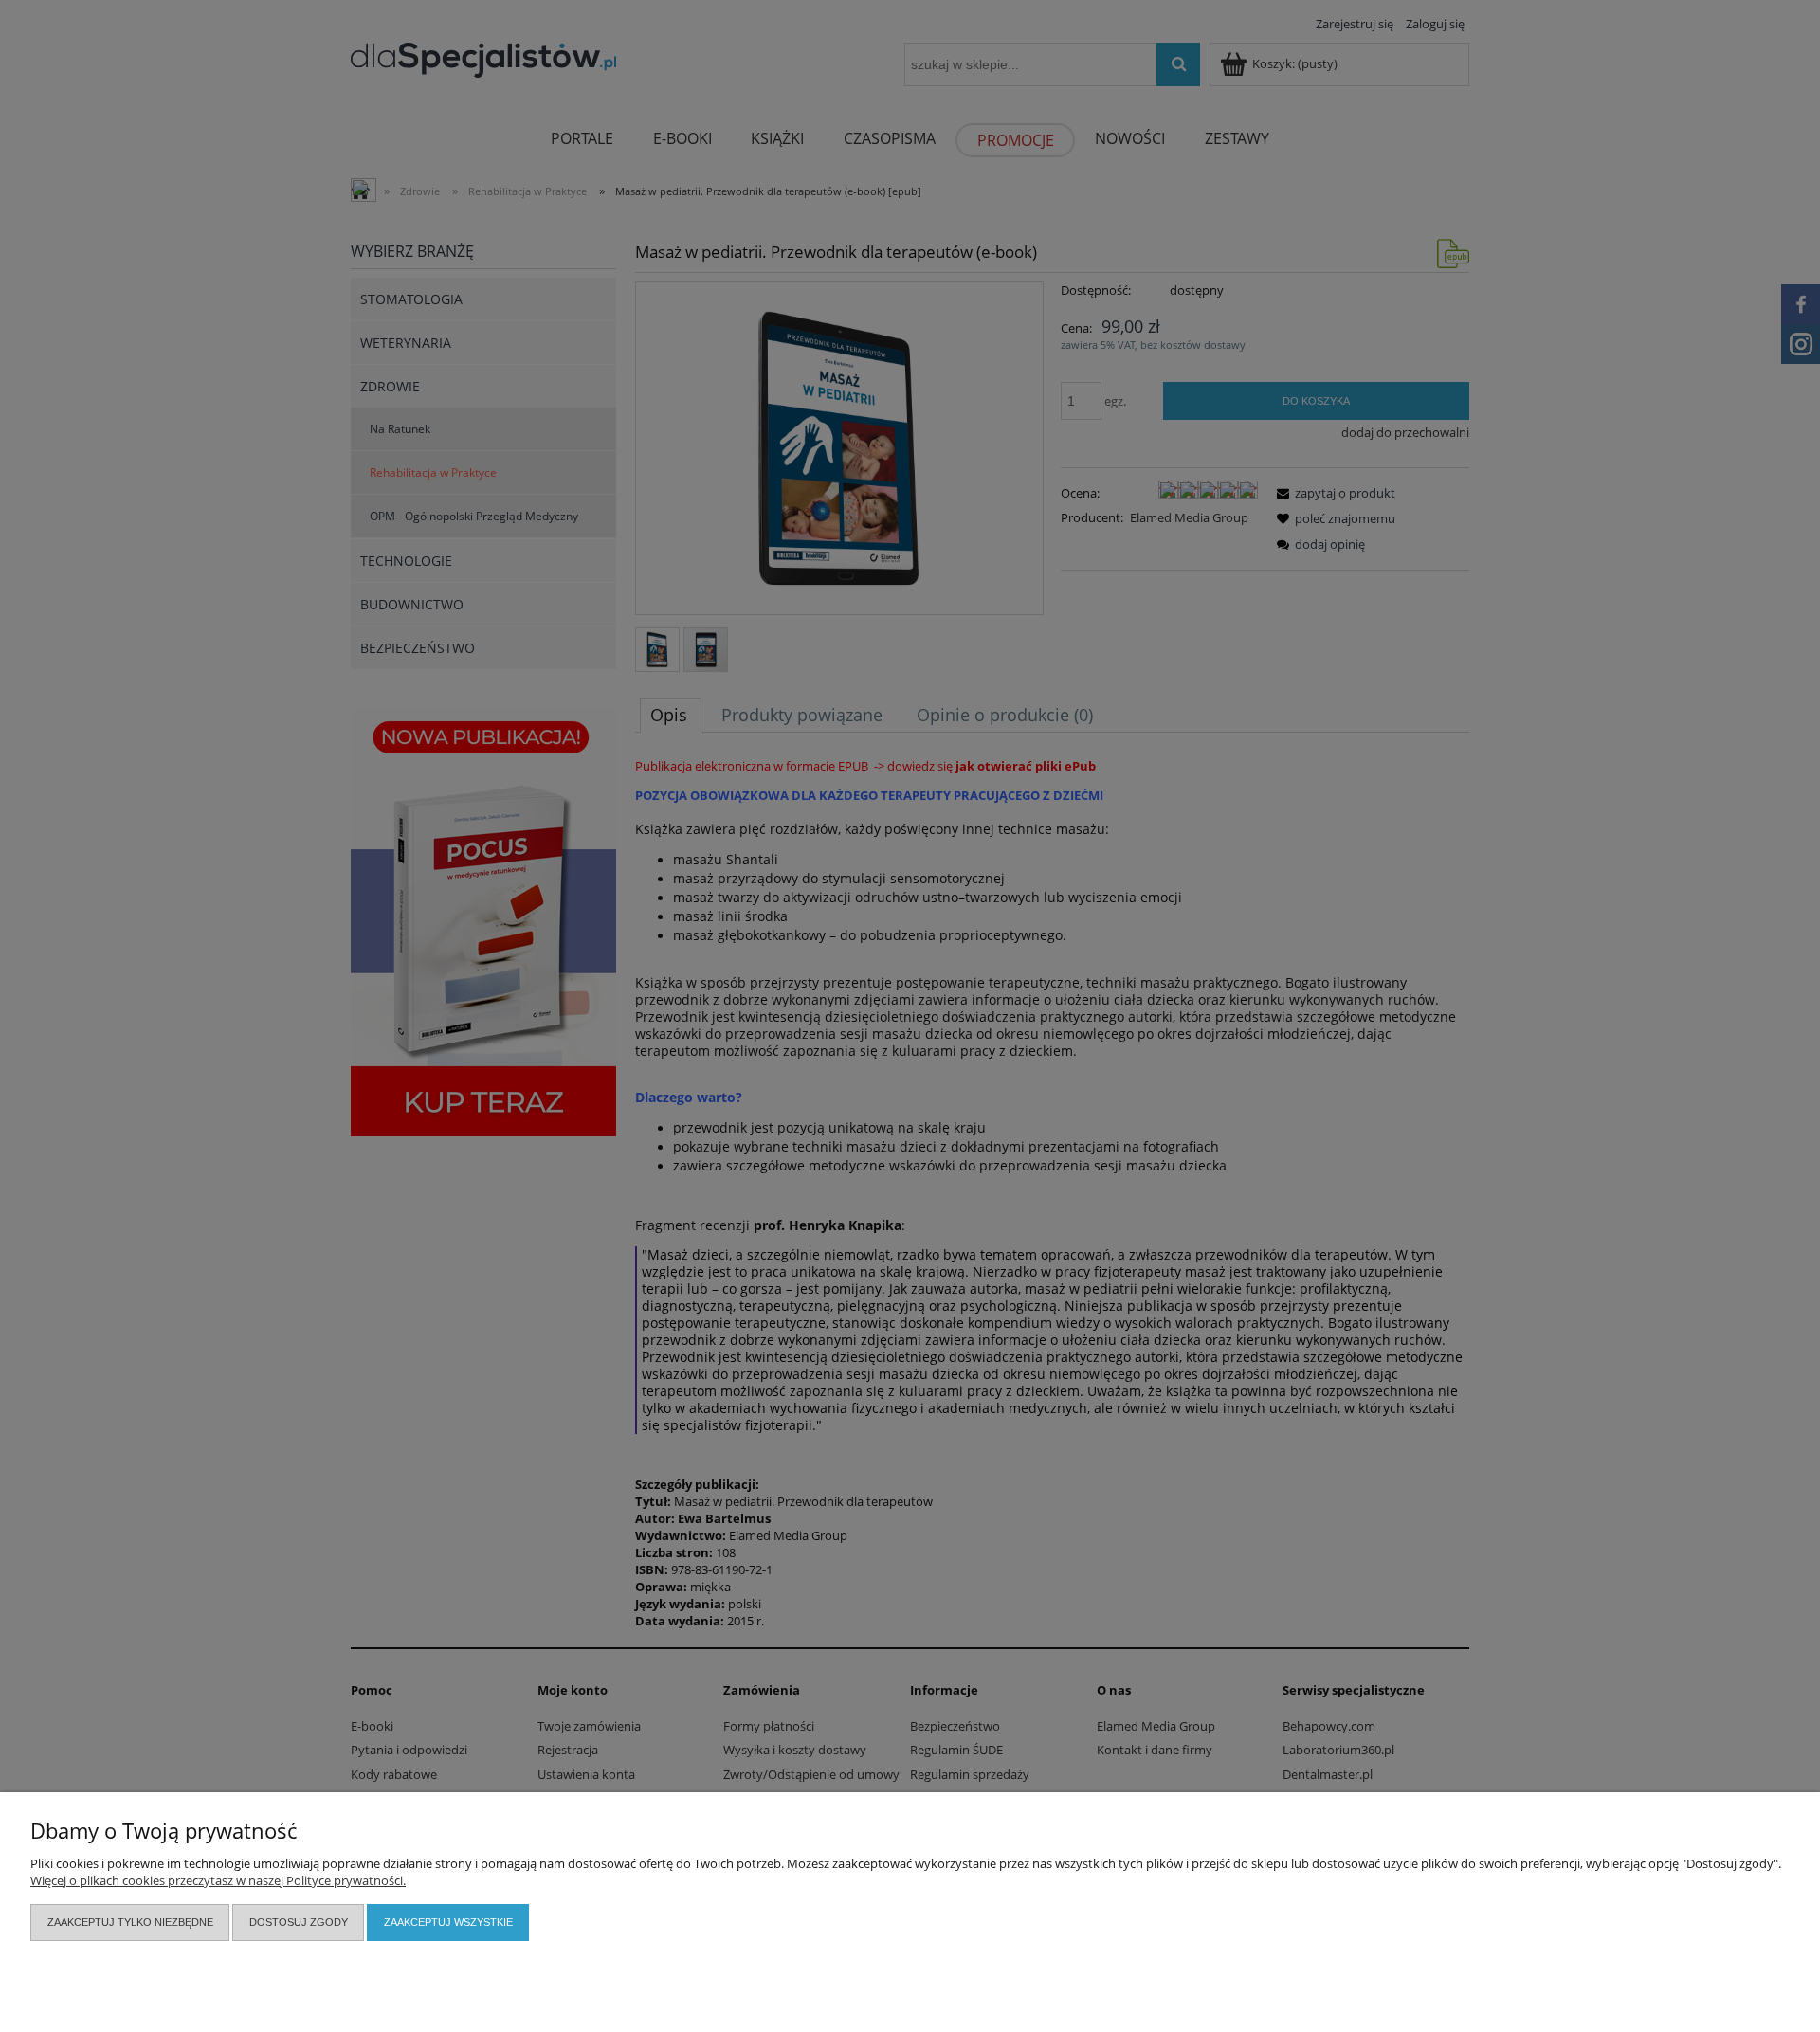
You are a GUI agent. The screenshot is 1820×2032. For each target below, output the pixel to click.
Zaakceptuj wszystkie (448, 1922)
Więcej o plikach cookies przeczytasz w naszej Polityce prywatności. (218, 1880)
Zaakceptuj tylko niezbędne (130, 1922)
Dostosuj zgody (299, 1922)
